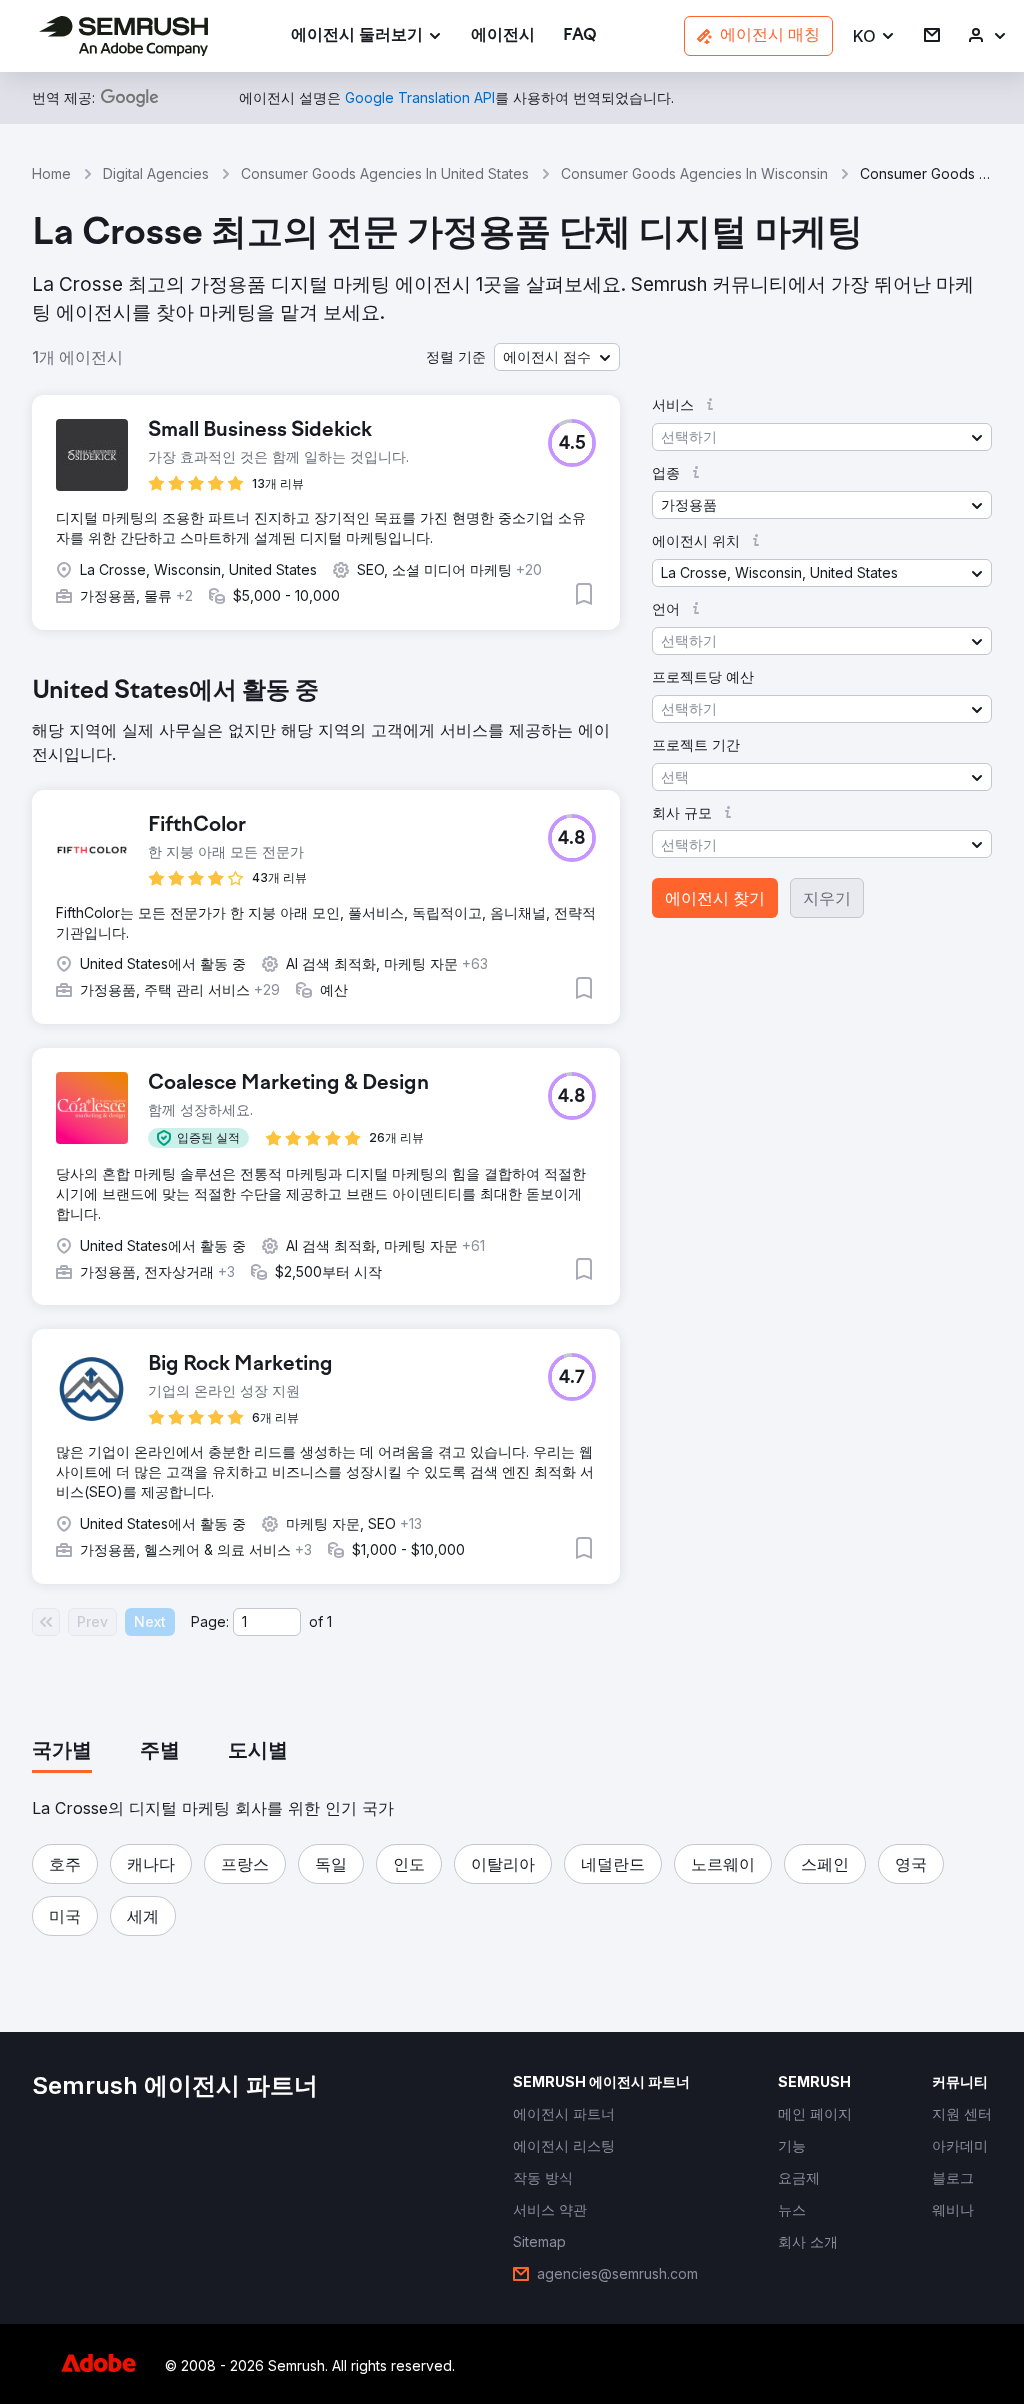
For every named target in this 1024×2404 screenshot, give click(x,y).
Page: (210, 1621)
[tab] (62, 1752)
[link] (503, 36)
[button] (874, 36)
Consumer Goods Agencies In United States (385, 173)
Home (51, 173)
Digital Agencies (156, 173)
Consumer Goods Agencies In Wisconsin (694, 173)
